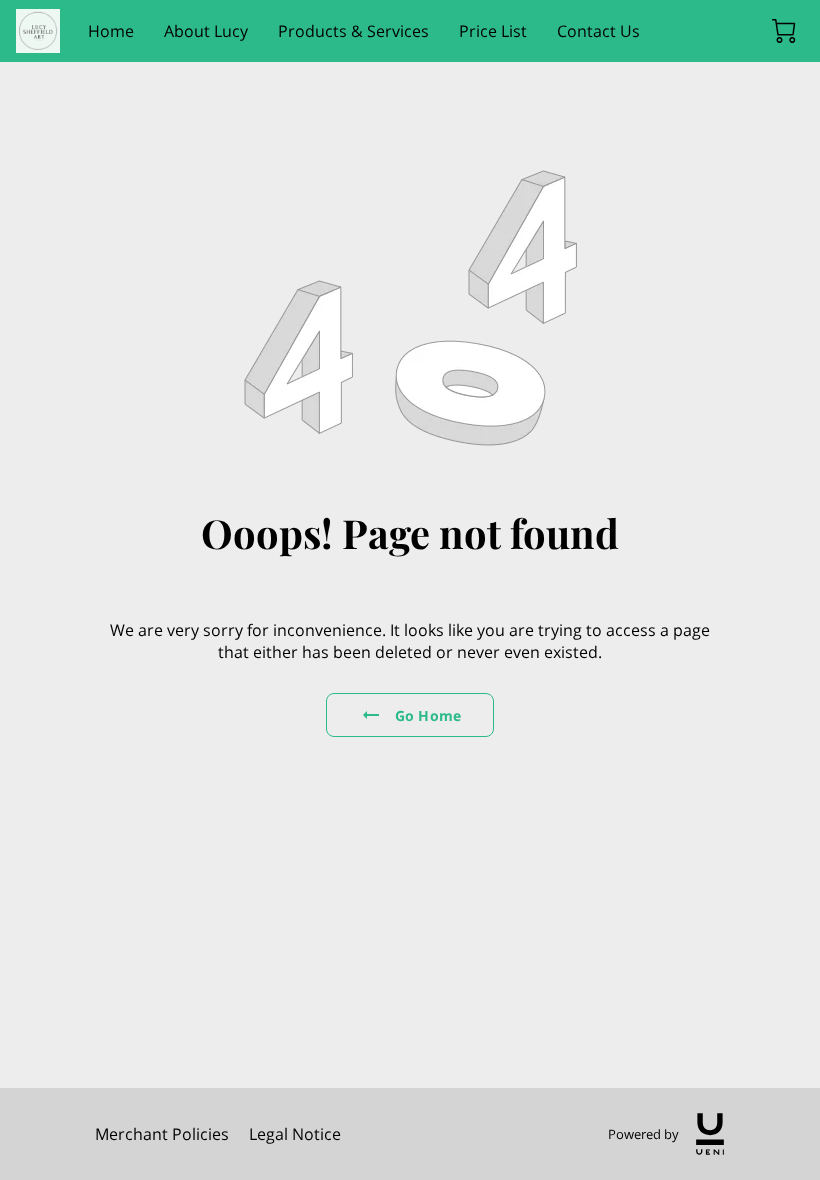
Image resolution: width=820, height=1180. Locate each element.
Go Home (428, 715)
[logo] (710, 1134)
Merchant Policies (162, 1134)
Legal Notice (295, 1134)
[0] (784, 31)
